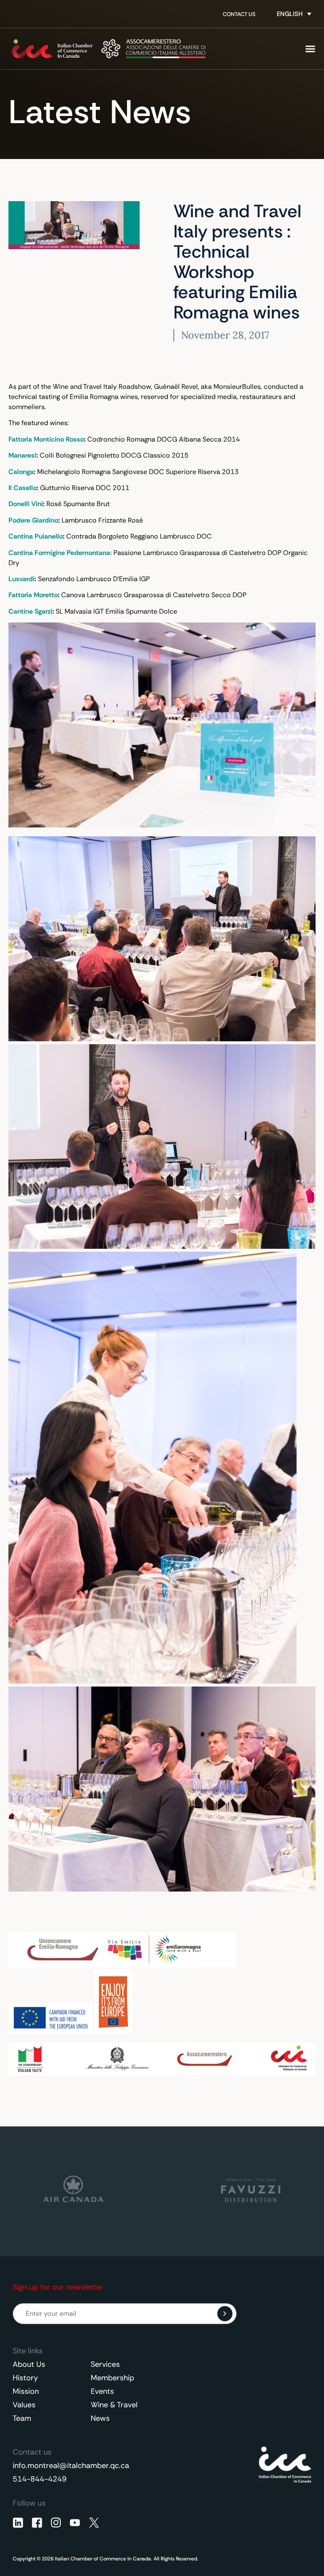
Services (105, 2364)
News (100, 2418)
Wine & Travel (114, 2405)
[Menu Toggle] (310, 49)
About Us (29, 2364)
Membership (112, 2378)
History (25, 2378)
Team (22, 2418)
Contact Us (239, 14)
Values (24, 2405)
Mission (26, 2391)
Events (102, 2391)
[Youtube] (75, 2523)
